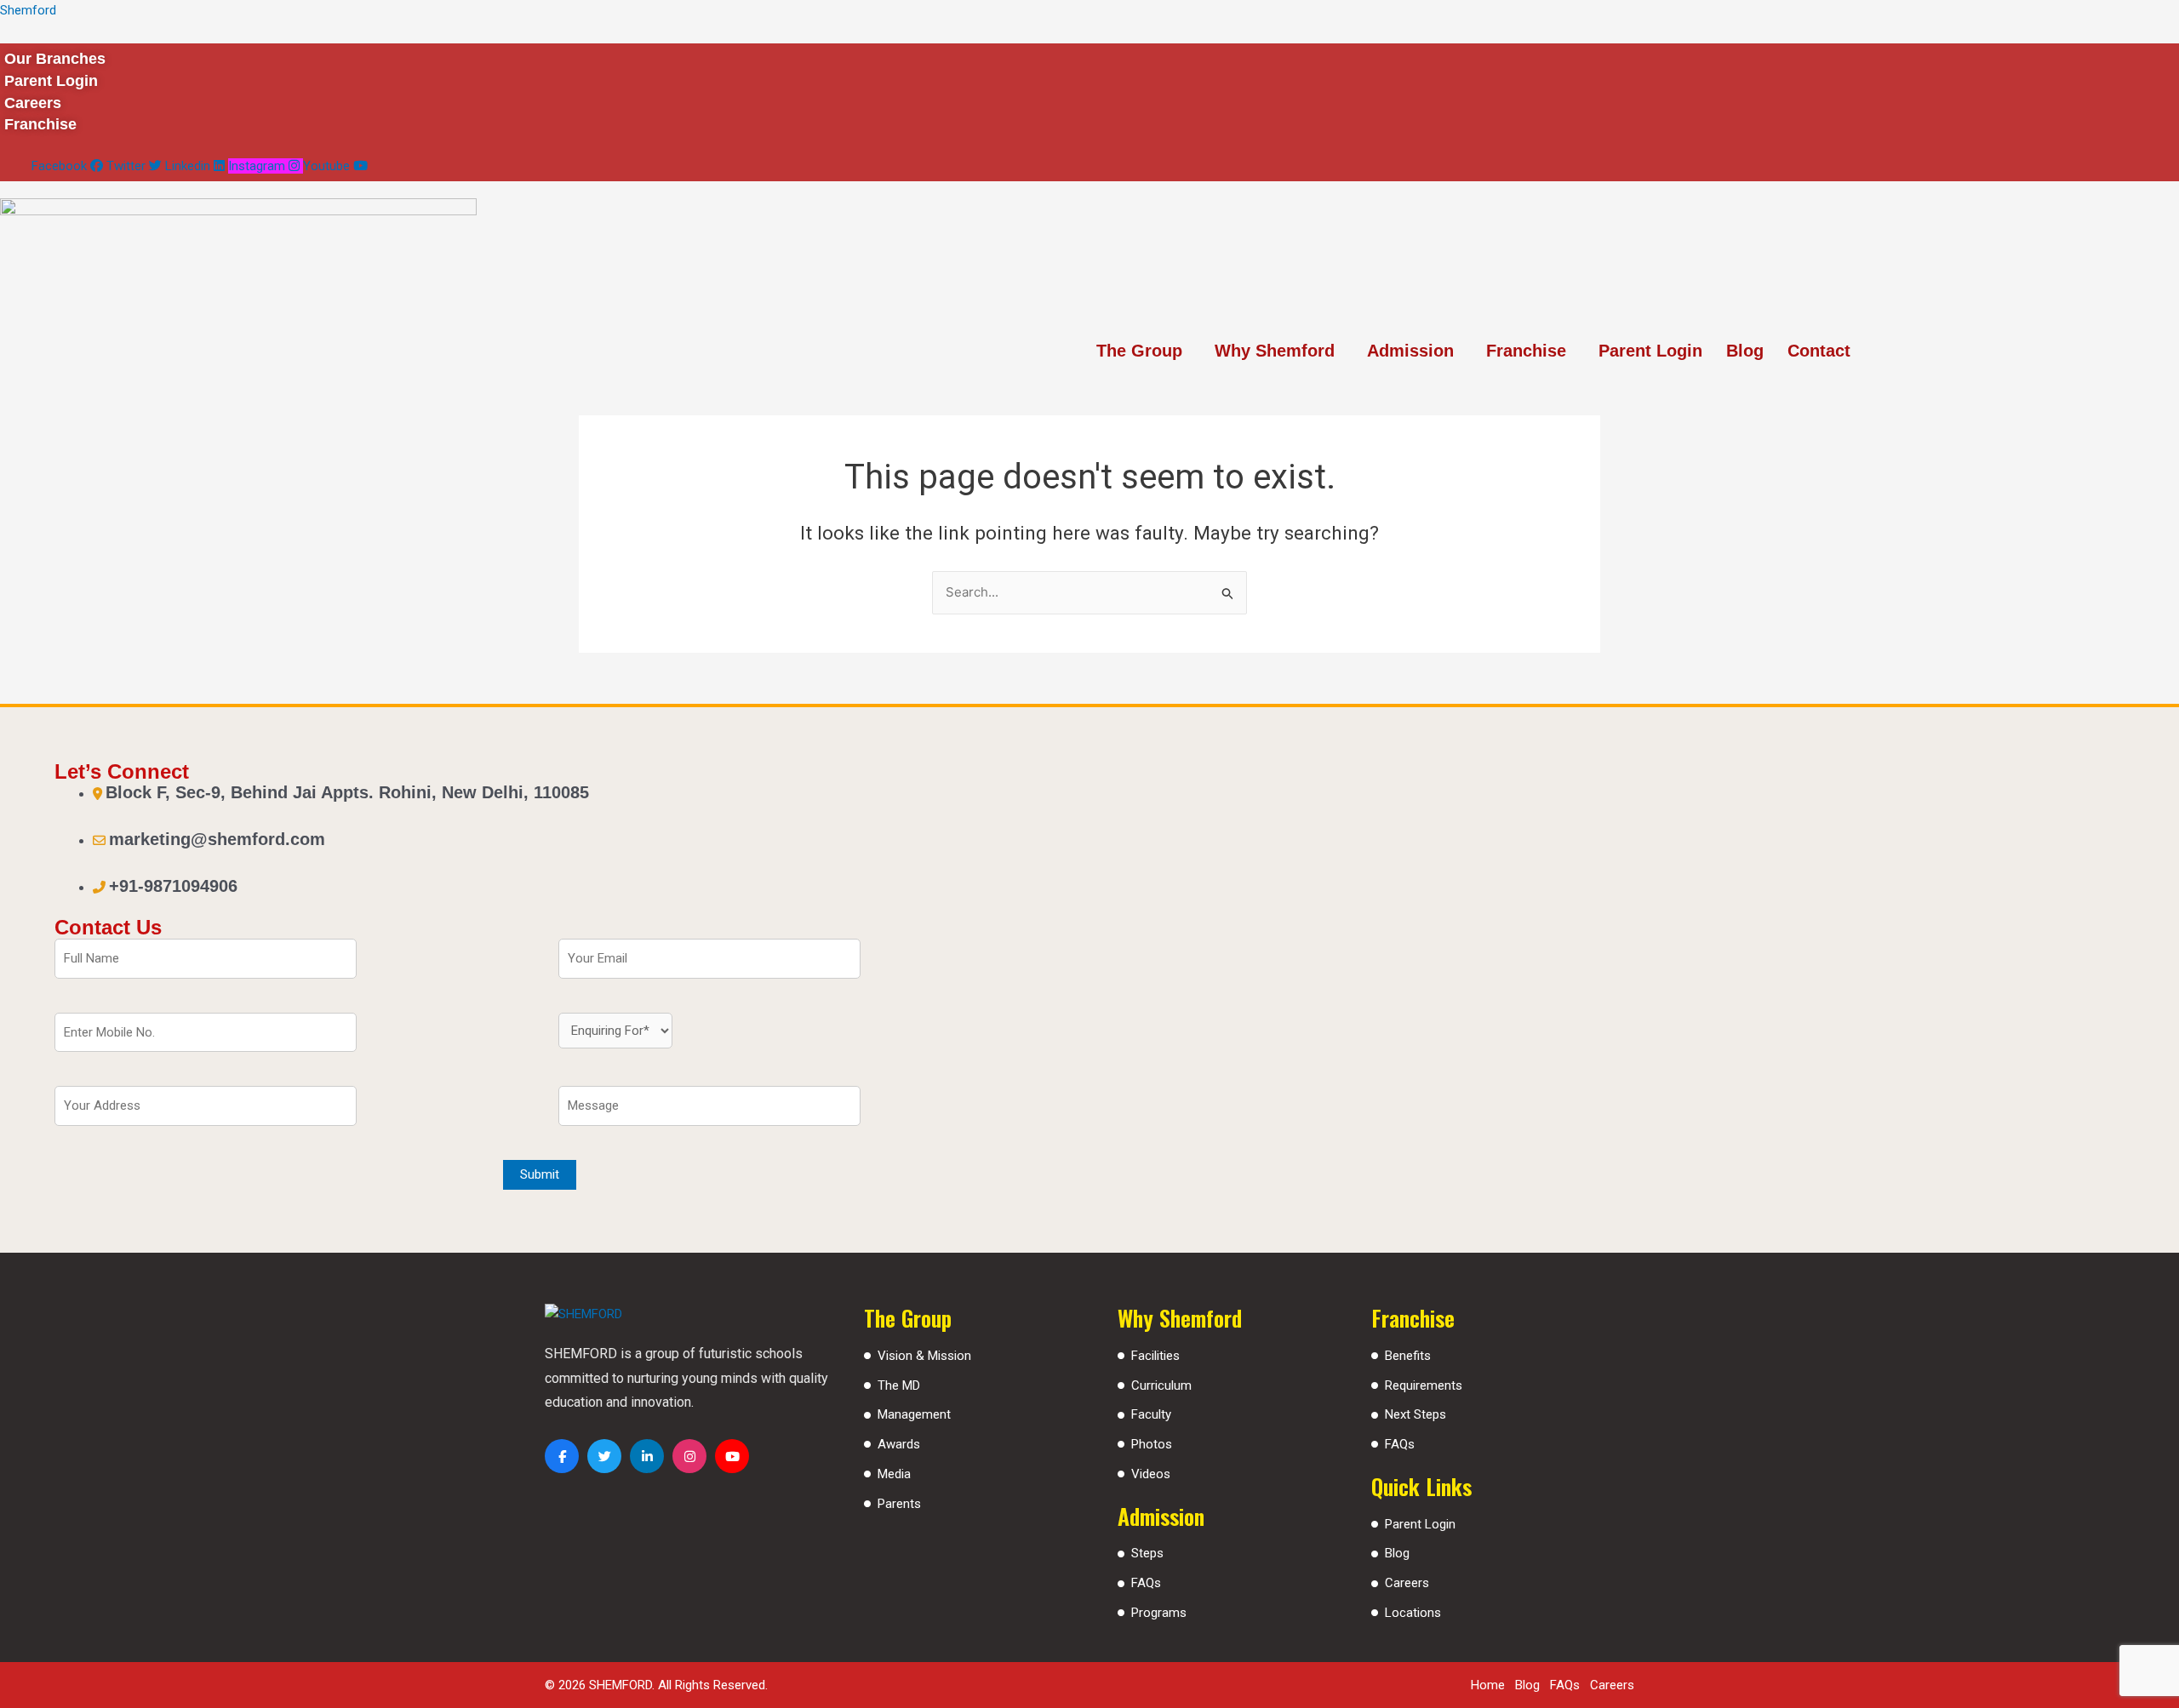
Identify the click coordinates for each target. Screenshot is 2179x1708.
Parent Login (1650, 351)
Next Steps (1415, 1414)
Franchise (1526, 351)
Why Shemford (1275, 351)
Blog (1745, 351)
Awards (899, 1444)
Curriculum (1161, 1385)
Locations (1413, 1613)
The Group (1139, 351)
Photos (1152, 1444)
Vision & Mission (924, 1356)
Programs (1159, 1613)
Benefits (1408, 1356)
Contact (1819, 351)
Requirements (1424, 1385)
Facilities (1155, 1356)
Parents (899, 1504)
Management (914, 1414)
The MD (899, 1385)
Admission (1410, 351)
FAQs (1146, 1583)
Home (1488, 1685)
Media (894, 1474)
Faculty (1151, 1414)
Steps (1147, 1553)
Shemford (28, 10)
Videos (1151, 1474)
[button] (1144, 351)
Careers (1407, 1583)
